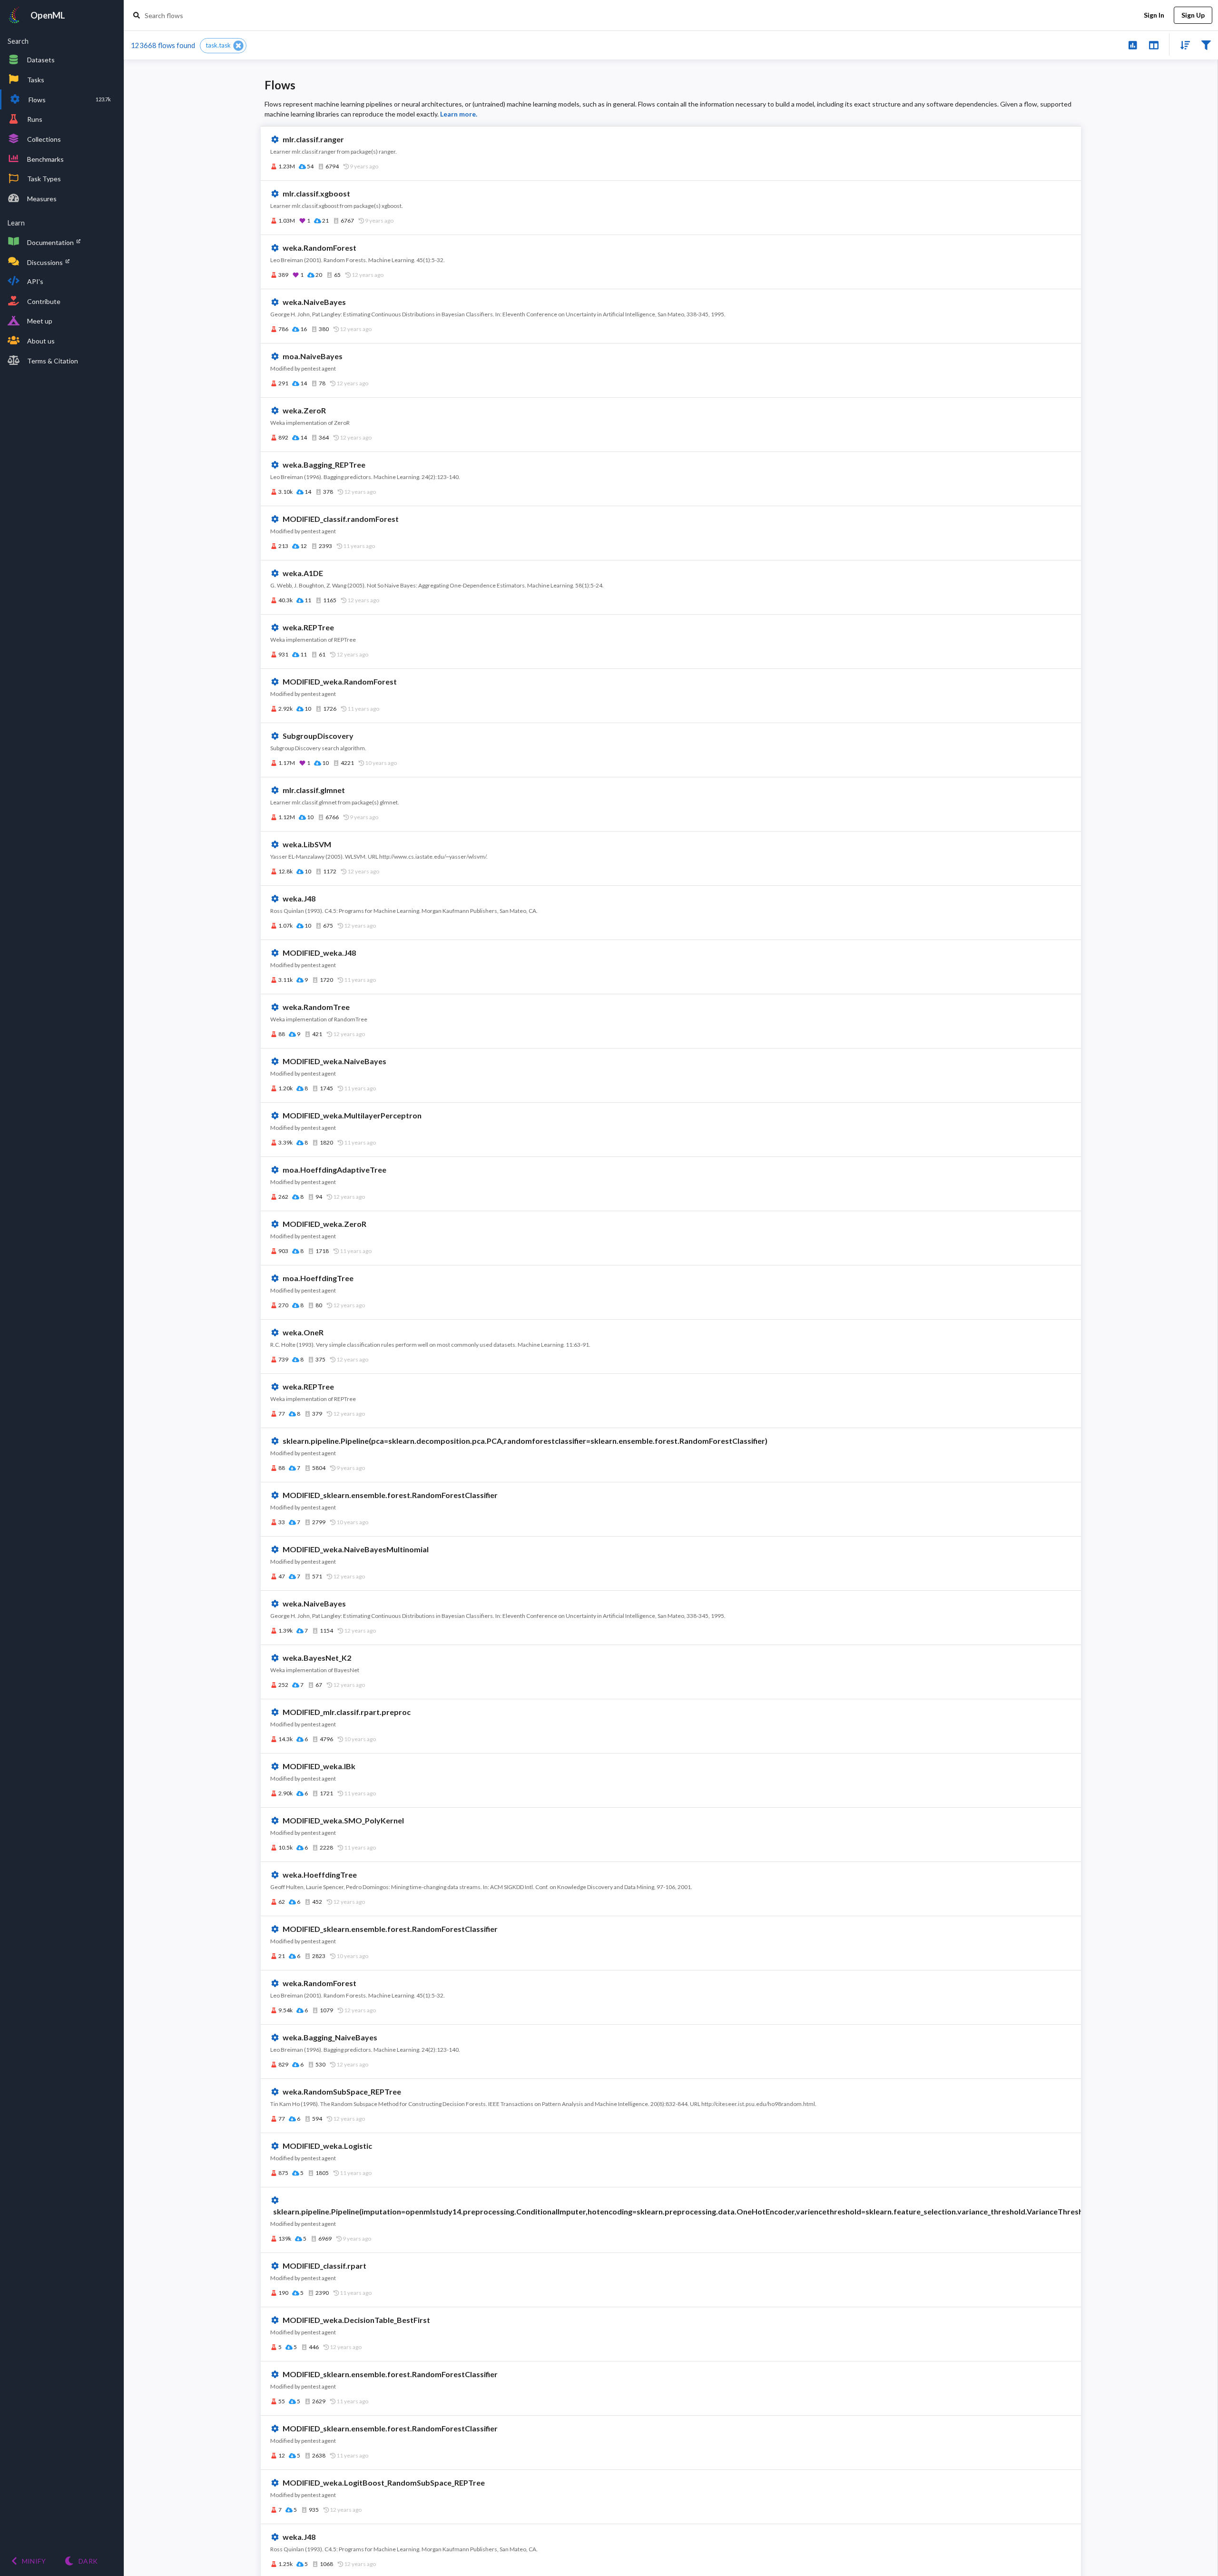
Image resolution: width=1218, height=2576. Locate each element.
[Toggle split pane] (1154, 44)
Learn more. (459, 114)
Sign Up (1193, 15)
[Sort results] (1182, 44)
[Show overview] (1133, 44)
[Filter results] (1206, 44)
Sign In (1154, 15)
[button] (223, 46)
